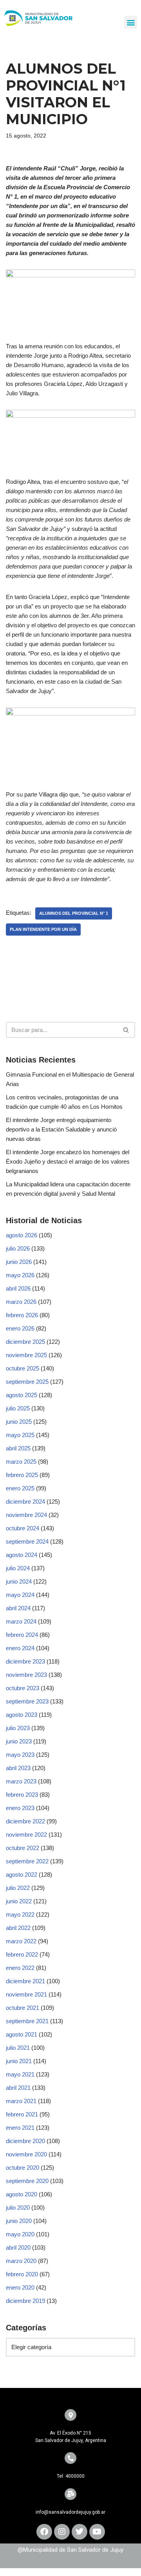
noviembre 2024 (26, 1515)
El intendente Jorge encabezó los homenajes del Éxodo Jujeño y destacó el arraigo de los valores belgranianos (68, 1161)
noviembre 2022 (26, 1835)
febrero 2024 (22, 1635)
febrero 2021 (22, 2114)
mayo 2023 (20, 1755)
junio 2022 (19, 1901)
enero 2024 (20, 1648)
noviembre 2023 (26, 1675)
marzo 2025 (21, 1462)
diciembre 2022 (25, 1821)
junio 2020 (19, 2221)
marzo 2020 (21, 2261)
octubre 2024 (23, 1528)
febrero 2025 (22, 1475)
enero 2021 (20, 2128)
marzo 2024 (21, 1621)
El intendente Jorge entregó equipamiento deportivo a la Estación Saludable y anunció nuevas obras (61, 1129)
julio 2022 (18, 1888)
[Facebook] (44, 2532)
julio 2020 (18, 2208)
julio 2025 (18, 1408)
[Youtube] (97, 2532)
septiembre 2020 (27, 2181)
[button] (131, 22)
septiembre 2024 (27, 1541)
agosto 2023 (22, 1715)
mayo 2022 (20, 1914)
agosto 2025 (22, 1395)
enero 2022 (20, 1968)
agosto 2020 (22, 2194)
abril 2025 (18, 1448)
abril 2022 (18, 1928)
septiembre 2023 (27, 1701)
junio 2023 (19, 1741)
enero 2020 (20, 2287)
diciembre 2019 (25, 2301)
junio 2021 (19, 2061)
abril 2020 (18, 2247)
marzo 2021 (21, 2101)
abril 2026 (18, 1288)
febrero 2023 (22, 1795)
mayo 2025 (20, 1435)
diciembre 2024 (25, 1502)
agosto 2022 (22, 1875)
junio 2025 (19, 1422)
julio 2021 (18, 2048)
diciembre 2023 (25, 1661)
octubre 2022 (23, 1848)
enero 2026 (20, 1328)
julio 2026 (18, 1248)
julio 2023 (18, 1728)
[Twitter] (80, 2532)
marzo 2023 (21, 1781)
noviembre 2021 (26, 1994)
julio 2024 (18, 1568)
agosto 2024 (22, 1555)
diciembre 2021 (25, 1981)
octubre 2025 (23, 1368)
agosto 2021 (22, 2034)
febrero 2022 (22, 1954)
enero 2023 (20, 1808)
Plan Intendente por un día (43, 929)
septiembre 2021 (27, 2021)
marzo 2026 (21, 1302)
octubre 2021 (23, 2008)
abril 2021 (18, 2088)
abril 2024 (18, 1608)
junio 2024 (19, 1581)
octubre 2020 (23, 2168)
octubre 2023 (23, 1688)
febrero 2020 (22, 2274)
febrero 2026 (22, 1315)
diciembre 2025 (25, 1342)
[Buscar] (126, 1030)
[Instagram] (62, 2532)
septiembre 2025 (27, 1382)
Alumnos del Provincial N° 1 (74, 913)
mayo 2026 (20, 1275)
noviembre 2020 (26, 2154)
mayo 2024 (20, 1595)
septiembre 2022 (27, 1861)
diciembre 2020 (25, 2141)
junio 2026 (19, 1262)
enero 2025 (20, 1488)
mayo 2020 (20, 2234)
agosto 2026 (22, 1235)
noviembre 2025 (26, 1355)
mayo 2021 (20, 2074)
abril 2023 (18, 1768)
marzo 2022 (21, 1941)
